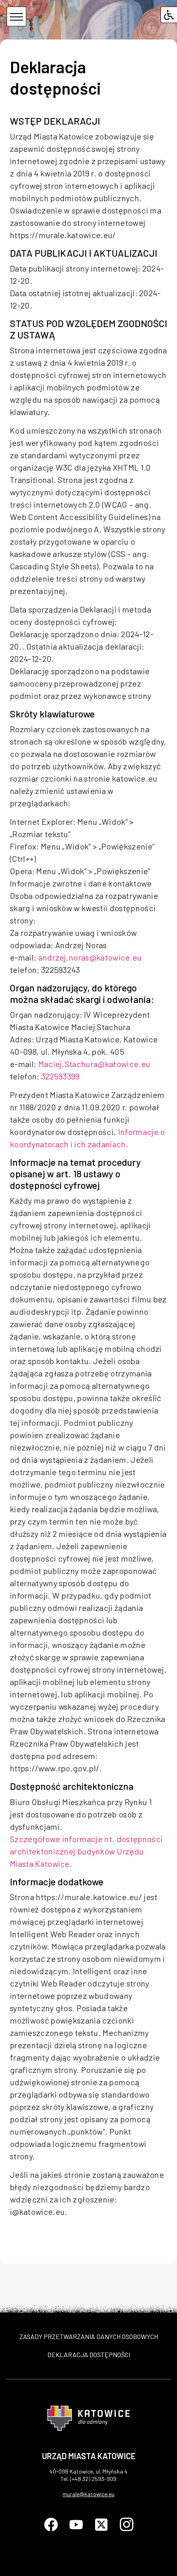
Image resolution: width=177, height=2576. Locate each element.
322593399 (61, 1076)
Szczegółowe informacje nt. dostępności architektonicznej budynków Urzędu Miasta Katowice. (86, 1851)
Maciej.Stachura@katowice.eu (94, 1064)
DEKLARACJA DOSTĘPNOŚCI (89, 2354)
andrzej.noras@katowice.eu (90, 957)
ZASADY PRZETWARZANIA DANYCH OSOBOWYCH (89, 2336)
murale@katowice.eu (88, 2494)
